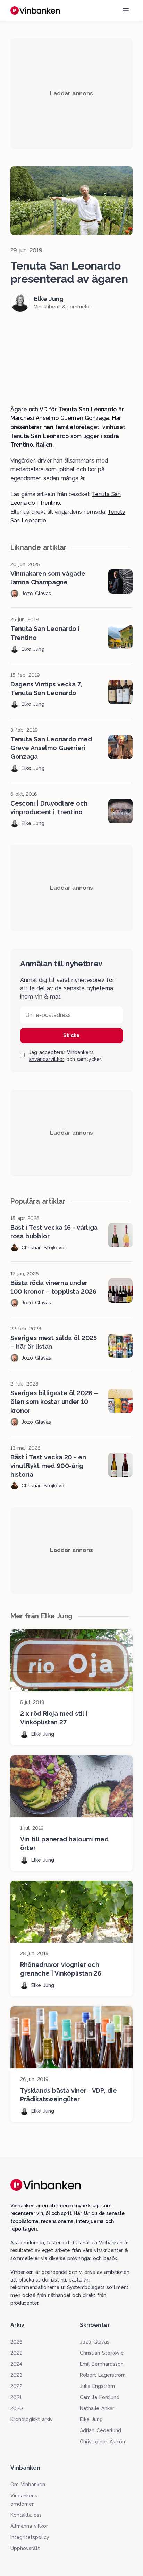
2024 (16, 2364)
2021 (16, 2397)
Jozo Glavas (95, 2342)
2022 (16, 2386)
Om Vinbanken (28, 2485)
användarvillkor (47, 1059)
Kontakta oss (26, 2515)
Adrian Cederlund (100, 2430)
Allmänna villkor (29, 2526)
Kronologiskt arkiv (32, 2419)
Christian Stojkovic (102, 2353)
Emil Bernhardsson (102, 2364)
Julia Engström (97, 2386)
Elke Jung (91, 2419)
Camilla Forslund (100, 2397)
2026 (16, 2342)
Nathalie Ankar (97, 2408)
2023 (16, 2375)
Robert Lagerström (103, 2375)
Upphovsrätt (25, 2548)
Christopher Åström (103, 2442)
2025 (16, 2353)
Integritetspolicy (30, 2537)
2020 (17, 2408)
